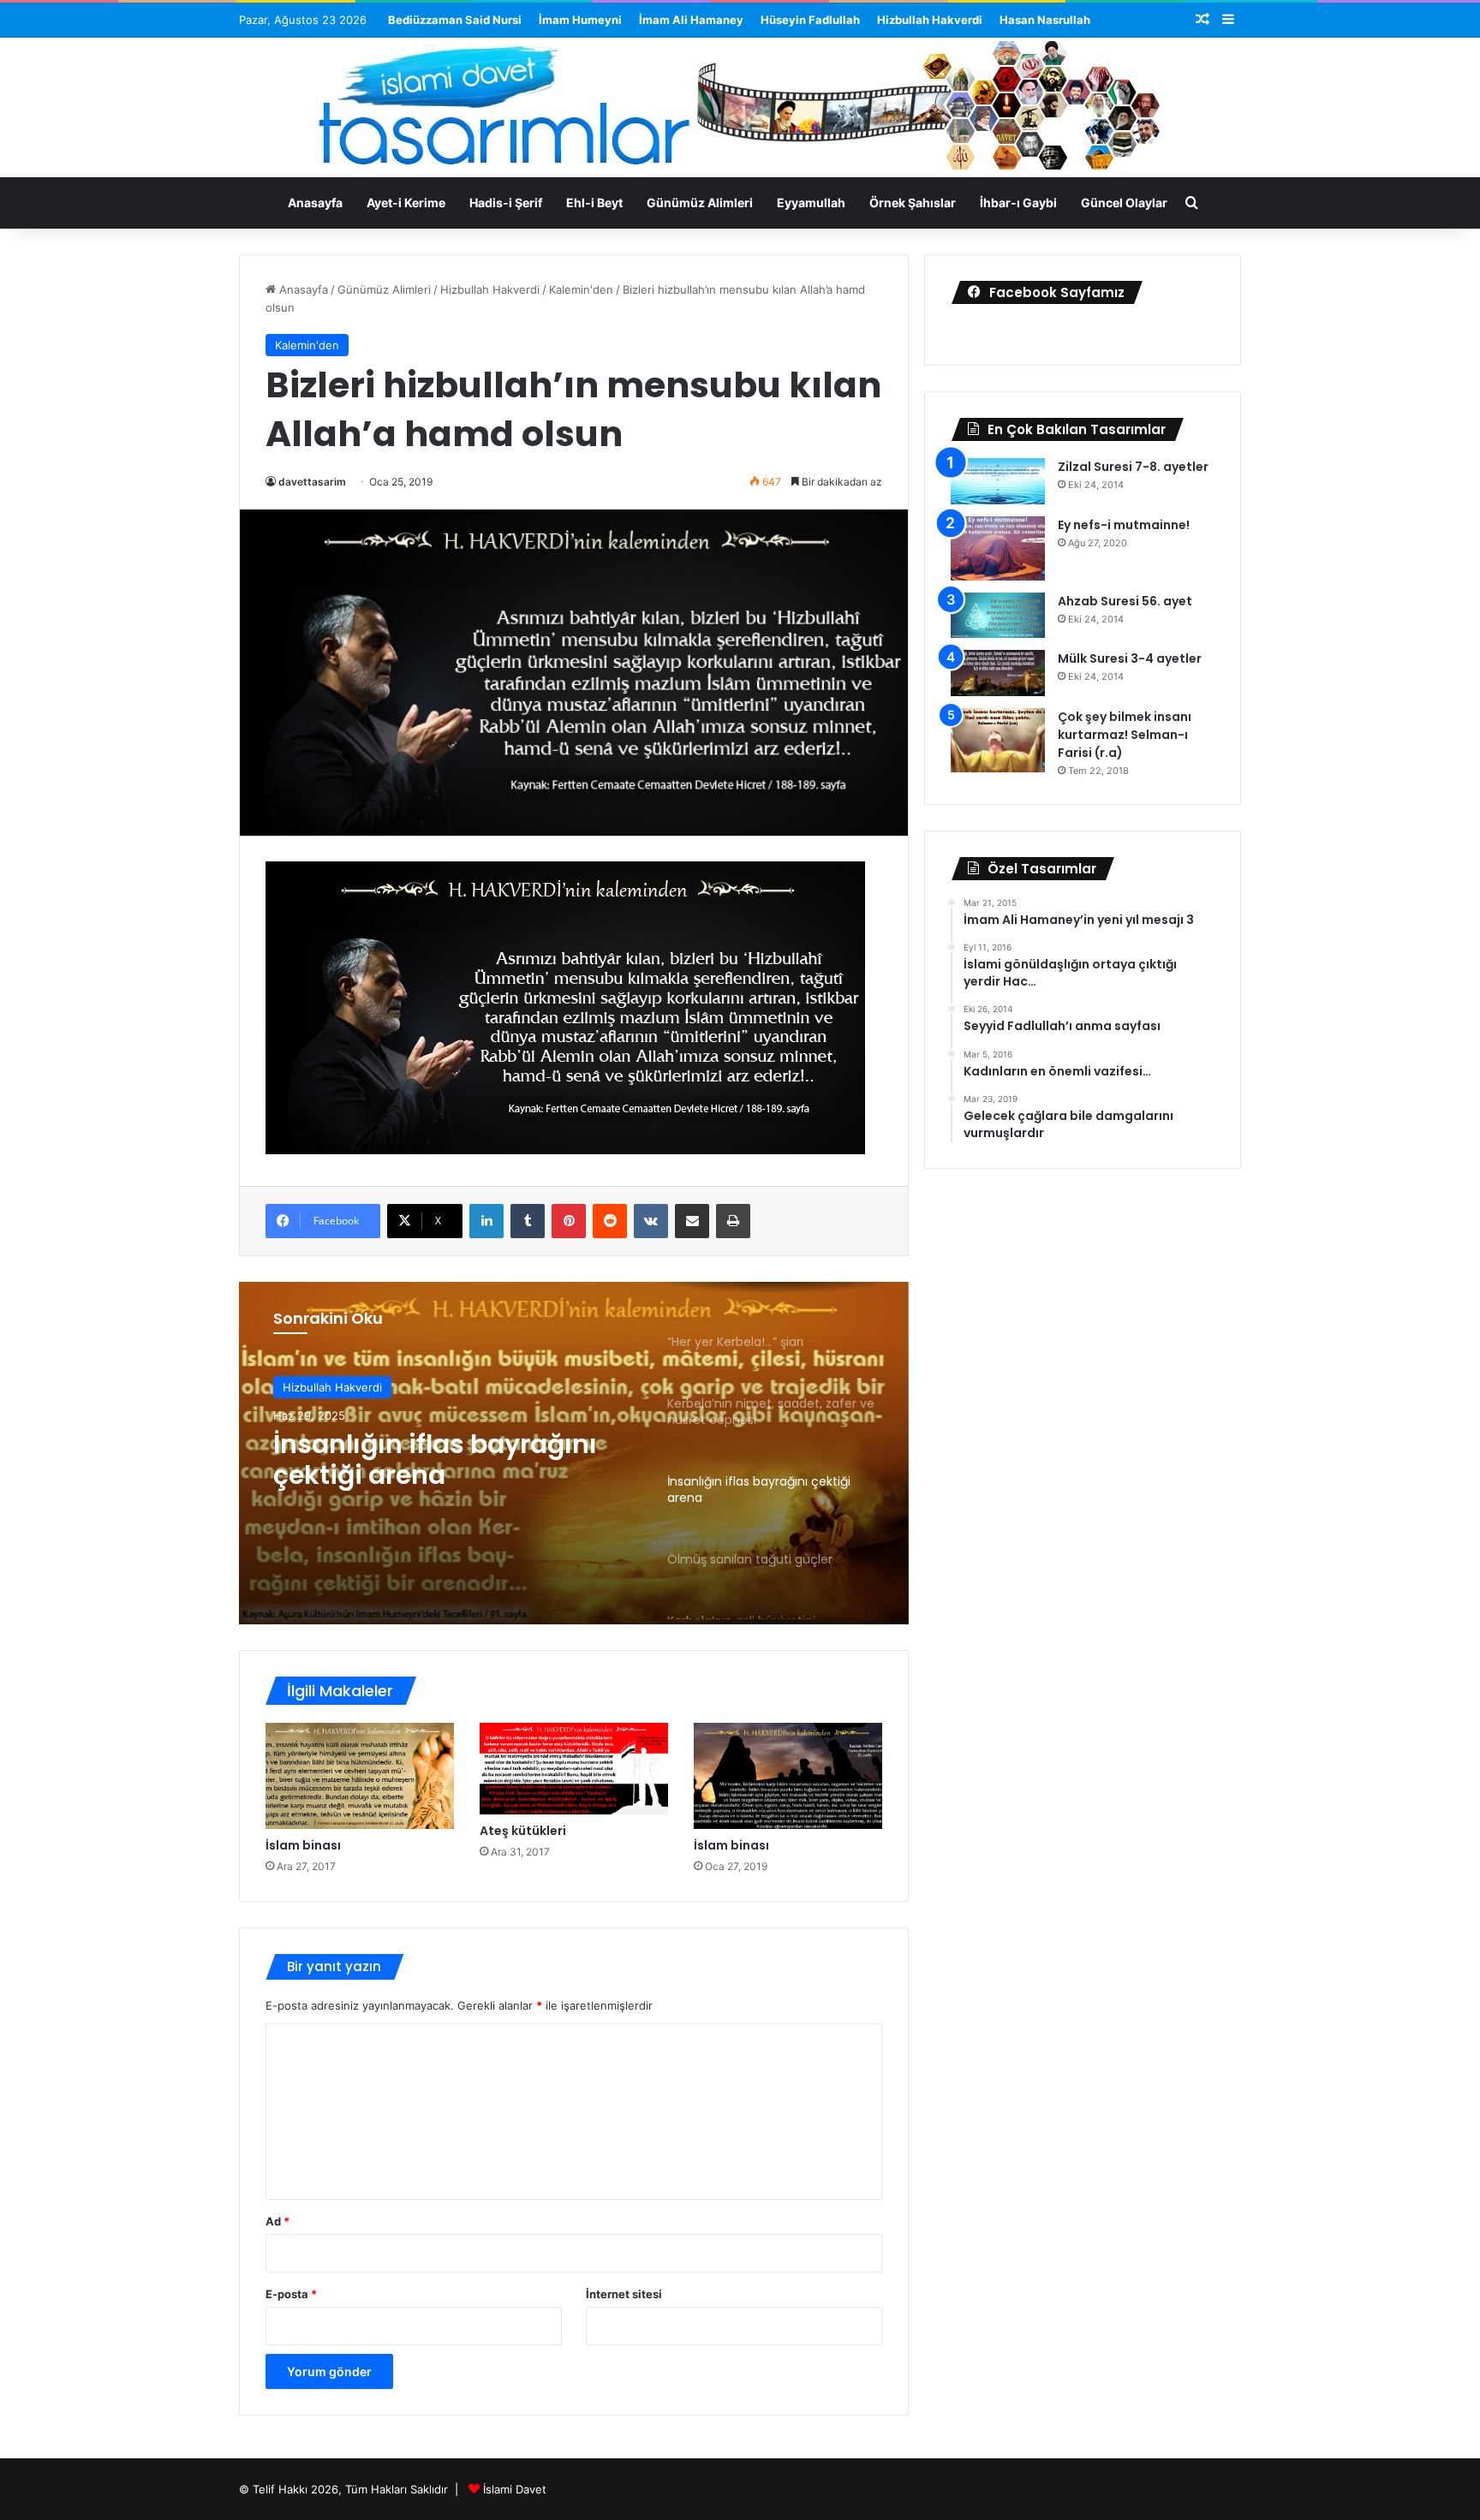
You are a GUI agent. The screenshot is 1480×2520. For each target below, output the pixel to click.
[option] (574, 1453)
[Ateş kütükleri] (574, 1769)
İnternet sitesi (624, 2294)
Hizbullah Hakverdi (930, 20)
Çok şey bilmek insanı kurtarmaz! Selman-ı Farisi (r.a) (1125, 735)
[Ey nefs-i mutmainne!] (998, 548)
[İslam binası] (360, 1776)
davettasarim (312, 482)
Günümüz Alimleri (700, 203)
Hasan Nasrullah (1045, 20)
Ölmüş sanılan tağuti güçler (410, 1463)
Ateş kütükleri (523, 1831)
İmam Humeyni (580, 20)
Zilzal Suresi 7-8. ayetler (1133, 467)
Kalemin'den (581, 289)
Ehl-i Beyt (594, 203)
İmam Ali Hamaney (691, 20)
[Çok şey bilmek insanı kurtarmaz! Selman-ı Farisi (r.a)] (998, 740)
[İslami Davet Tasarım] (740, 110)
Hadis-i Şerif (506, 203)
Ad (277, 2221)
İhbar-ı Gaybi (1018, 203)
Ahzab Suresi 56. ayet (1125, 601)
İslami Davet (515, 2489)
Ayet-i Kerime (406, 203)
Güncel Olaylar (1124, 203)
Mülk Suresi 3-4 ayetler (1130, 658)
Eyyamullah (811, 203)
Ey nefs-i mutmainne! (1124, 525)
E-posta (291, 2294)
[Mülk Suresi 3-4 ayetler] (998, 673)
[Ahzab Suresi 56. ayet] (998, 616)
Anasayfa (315, 203)
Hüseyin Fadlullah (810, 20)
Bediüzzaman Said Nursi (455, 20)
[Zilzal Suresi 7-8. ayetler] (998, 481)
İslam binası (303, 1845)
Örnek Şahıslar (913, 203)
